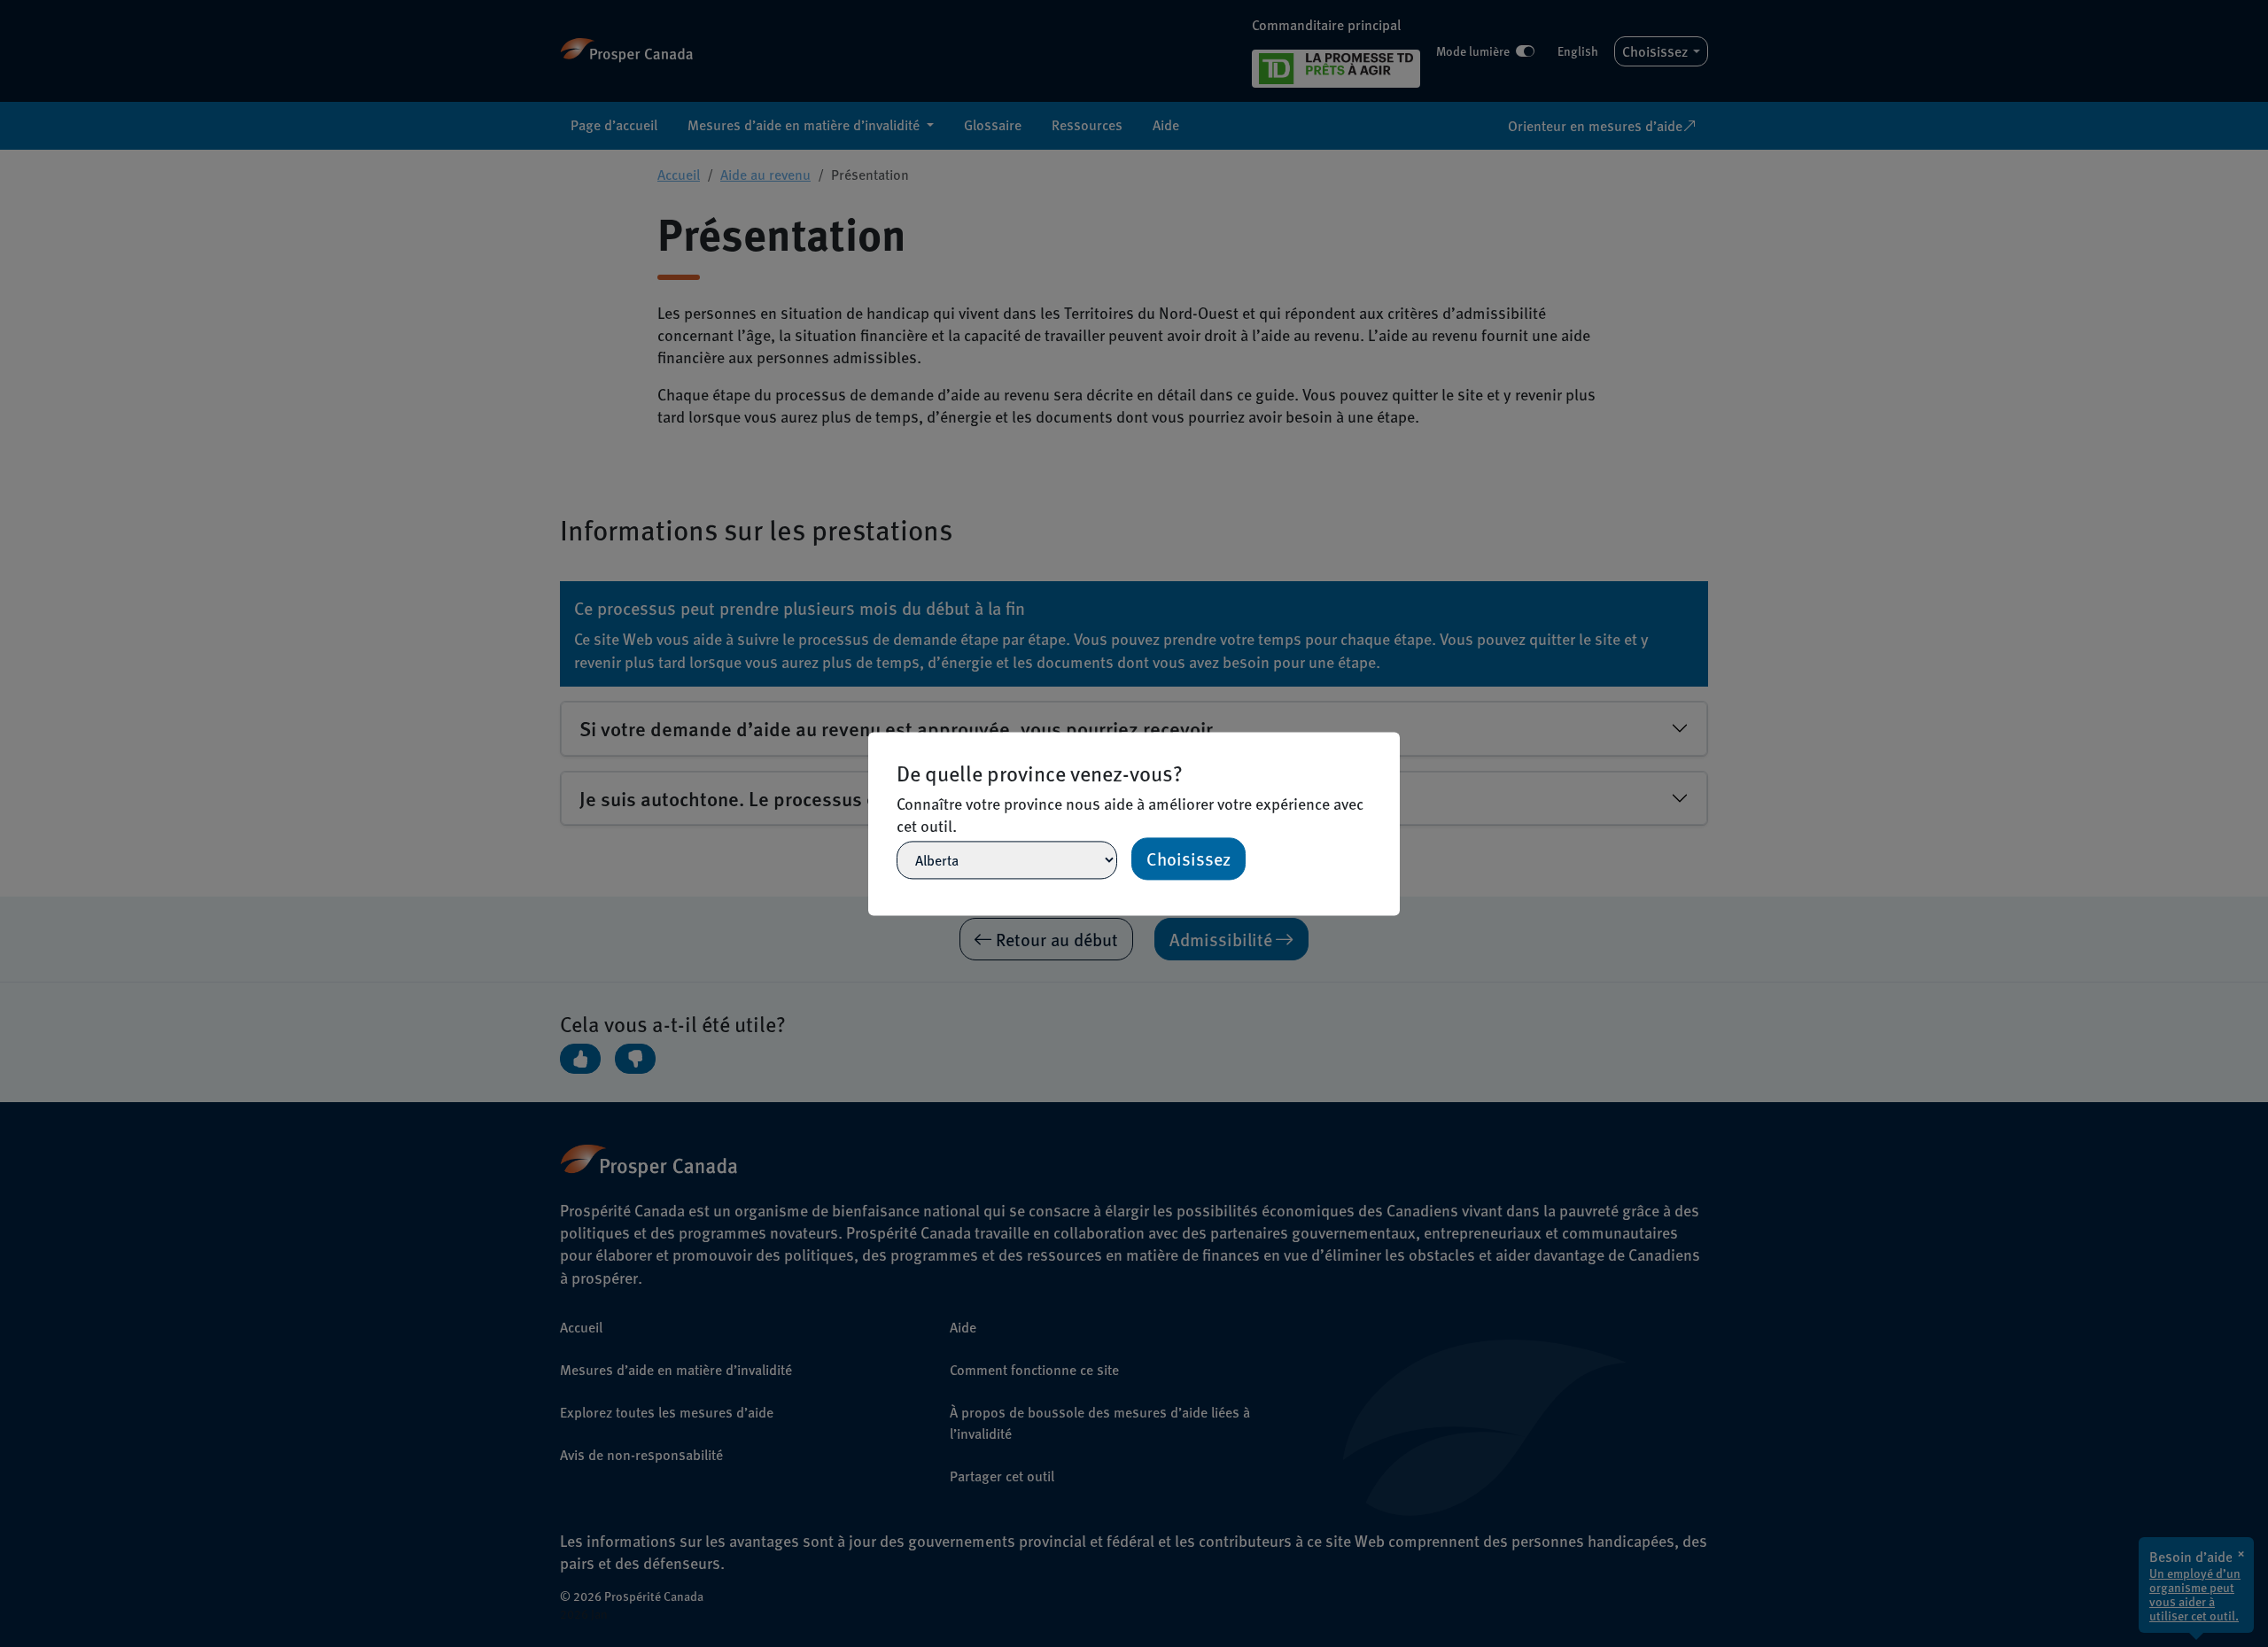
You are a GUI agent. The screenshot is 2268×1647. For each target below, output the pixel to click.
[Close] (1392, 740)
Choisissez (1188, 858)
